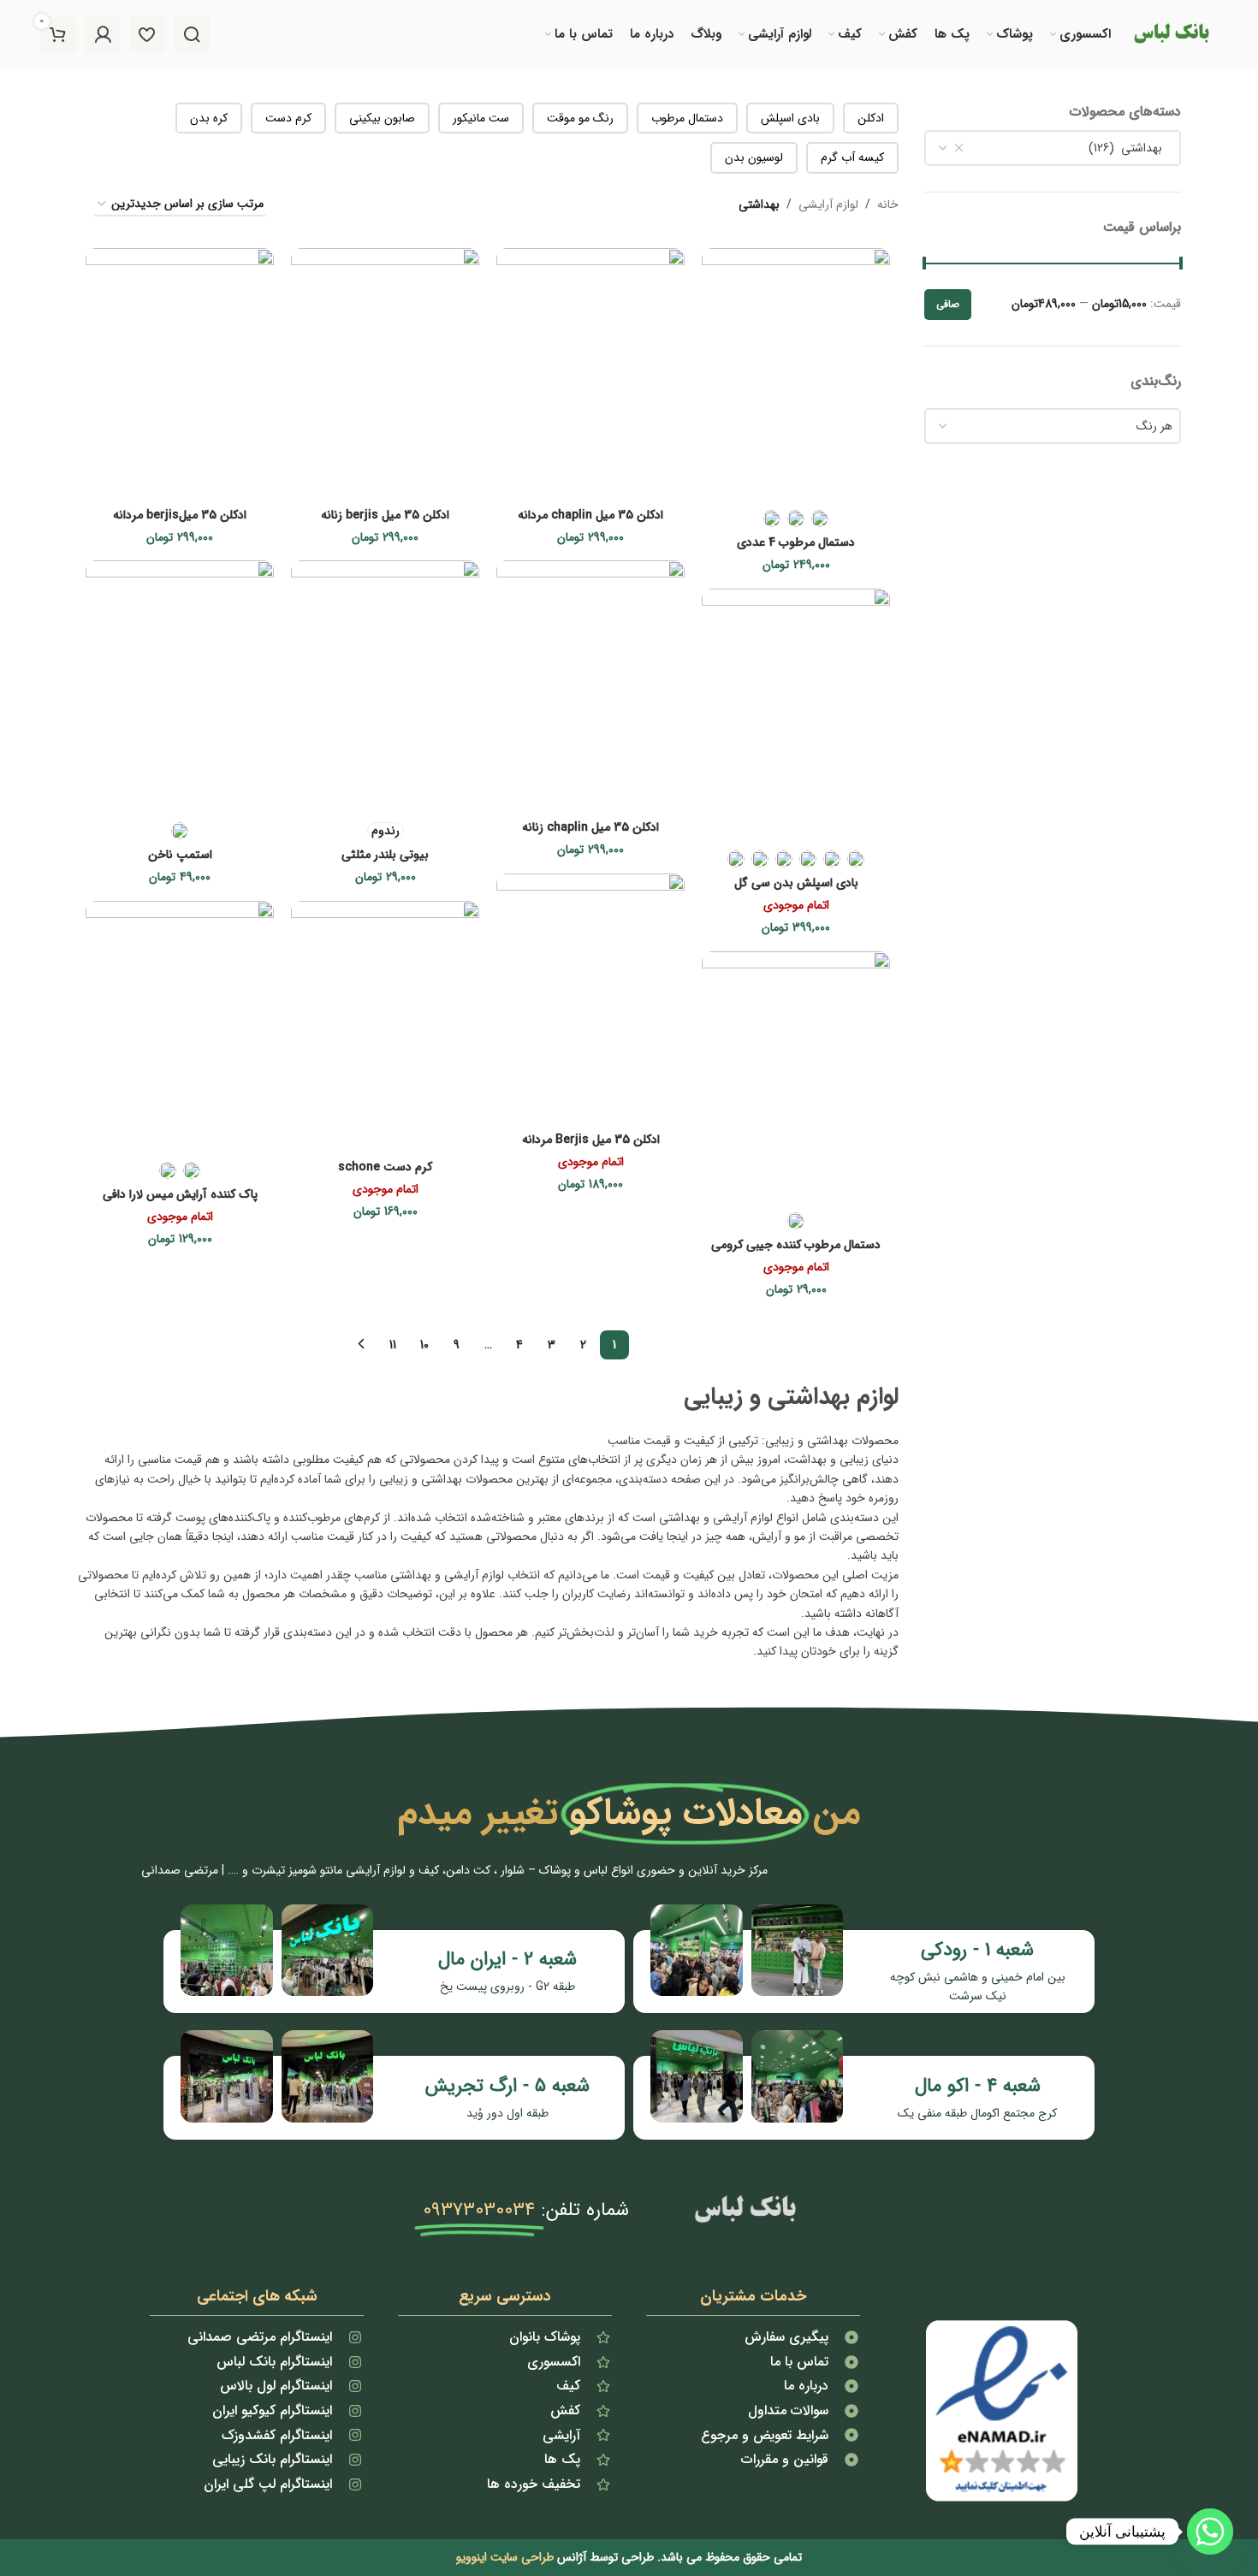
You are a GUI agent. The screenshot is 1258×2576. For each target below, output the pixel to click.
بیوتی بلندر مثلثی (385, 855)
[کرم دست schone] (385, 1026)
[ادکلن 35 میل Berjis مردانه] (590, 999)
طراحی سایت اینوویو (505, 2557)
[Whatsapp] (1210, 2532)
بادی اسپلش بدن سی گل (796, 883)
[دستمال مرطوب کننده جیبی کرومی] (796, 1077)
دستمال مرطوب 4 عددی (796, 542)
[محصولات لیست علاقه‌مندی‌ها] (147, 34)
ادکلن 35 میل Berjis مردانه (591, 1140)
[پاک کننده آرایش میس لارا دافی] (180, 1026)
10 (424, 1345)
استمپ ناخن (180, 855)
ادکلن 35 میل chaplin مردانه (590, 515)
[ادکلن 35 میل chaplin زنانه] (590, 686)
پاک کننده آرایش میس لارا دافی (180, 1194)
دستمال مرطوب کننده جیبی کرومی (796, 1245)
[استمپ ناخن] (180, 686)
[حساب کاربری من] (103, 34)
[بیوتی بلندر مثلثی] (385, 686)
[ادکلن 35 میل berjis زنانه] (385, 373)
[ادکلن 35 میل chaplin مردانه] (590, 373)
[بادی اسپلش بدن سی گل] (796, 714)
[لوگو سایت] (1171, 33)
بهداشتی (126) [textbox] (1130, 148)
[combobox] (1053, 148)
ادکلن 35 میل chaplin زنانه (590, 827)
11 (393, 1345)
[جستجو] (192, 34)
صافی (948, 304)
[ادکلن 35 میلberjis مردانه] (180, 373)
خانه (888, 204)
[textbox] (1053, 426)
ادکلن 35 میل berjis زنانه (385, 515)
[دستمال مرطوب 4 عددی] (796, 374)
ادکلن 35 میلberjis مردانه (180, 515)
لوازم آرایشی (828, 204)
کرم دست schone (385, 1167)
